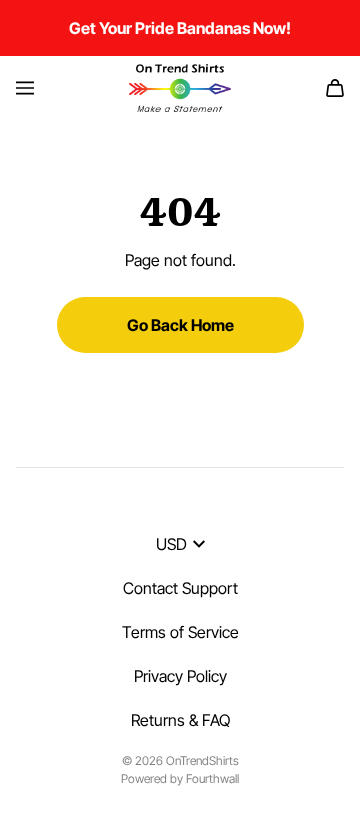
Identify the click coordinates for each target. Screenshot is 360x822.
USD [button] (171, 544)
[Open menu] (25, 88)
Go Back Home (180, 325)
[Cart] (335, 88)
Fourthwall (212, 778)
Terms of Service (180, 632)
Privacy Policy (180, 676)
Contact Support (180, 588)
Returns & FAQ (180, 720)
